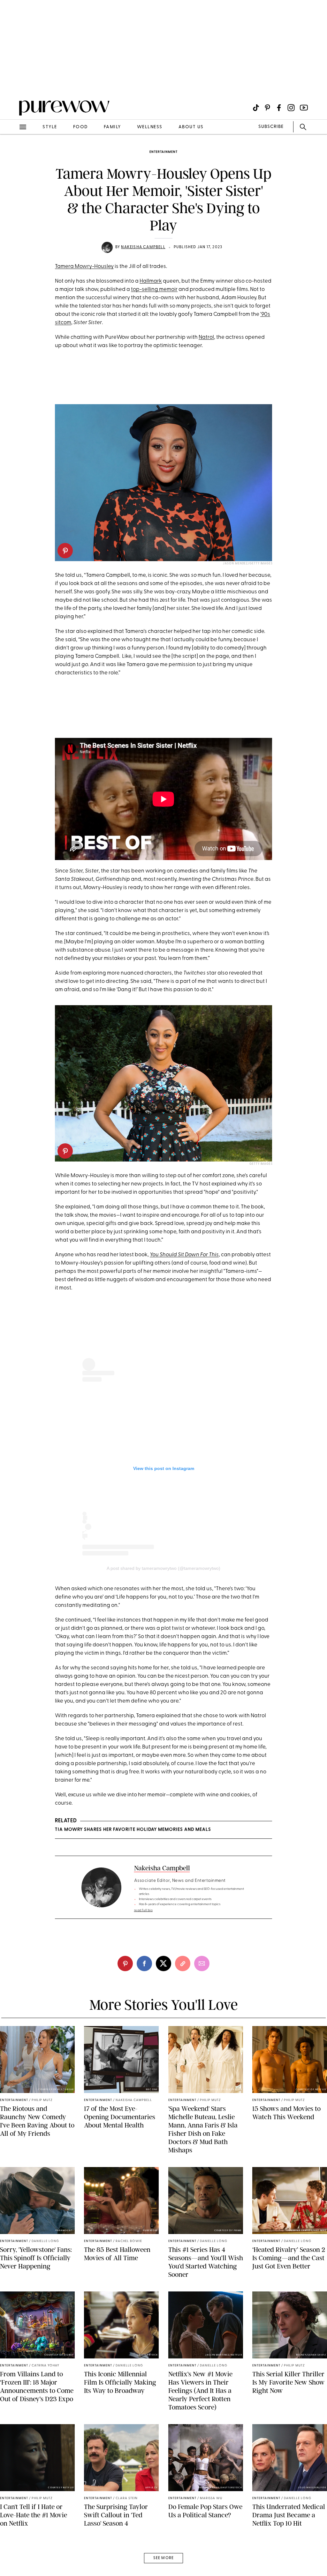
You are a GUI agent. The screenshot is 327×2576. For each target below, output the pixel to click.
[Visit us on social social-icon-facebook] (279, 108)
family (112, 127)
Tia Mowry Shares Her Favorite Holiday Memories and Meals (133, 1830)
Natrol (206, 337)
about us (191, 127)
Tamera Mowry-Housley (84, 267)
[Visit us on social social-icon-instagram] (291, 108)
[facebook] (144, 1964)
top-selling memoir (154, 290)
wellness (150, 127)
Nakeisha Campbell (143, 247)
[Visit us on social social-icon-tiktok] (256, 108)
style (50, 127)
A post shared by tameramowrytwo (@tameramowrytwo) (163, 1568)
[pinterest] (12, 83)
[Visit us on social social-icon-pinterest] (267, 108)
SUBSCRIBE (271, 127)
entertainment (163, 152)
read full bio (144, 1910)
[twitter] (163, 1964)
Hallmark (151, 281)
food (80, 127)
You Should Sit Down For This (184, 1255)
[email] (12, 152)
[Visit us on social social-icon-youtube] (304, 108)
